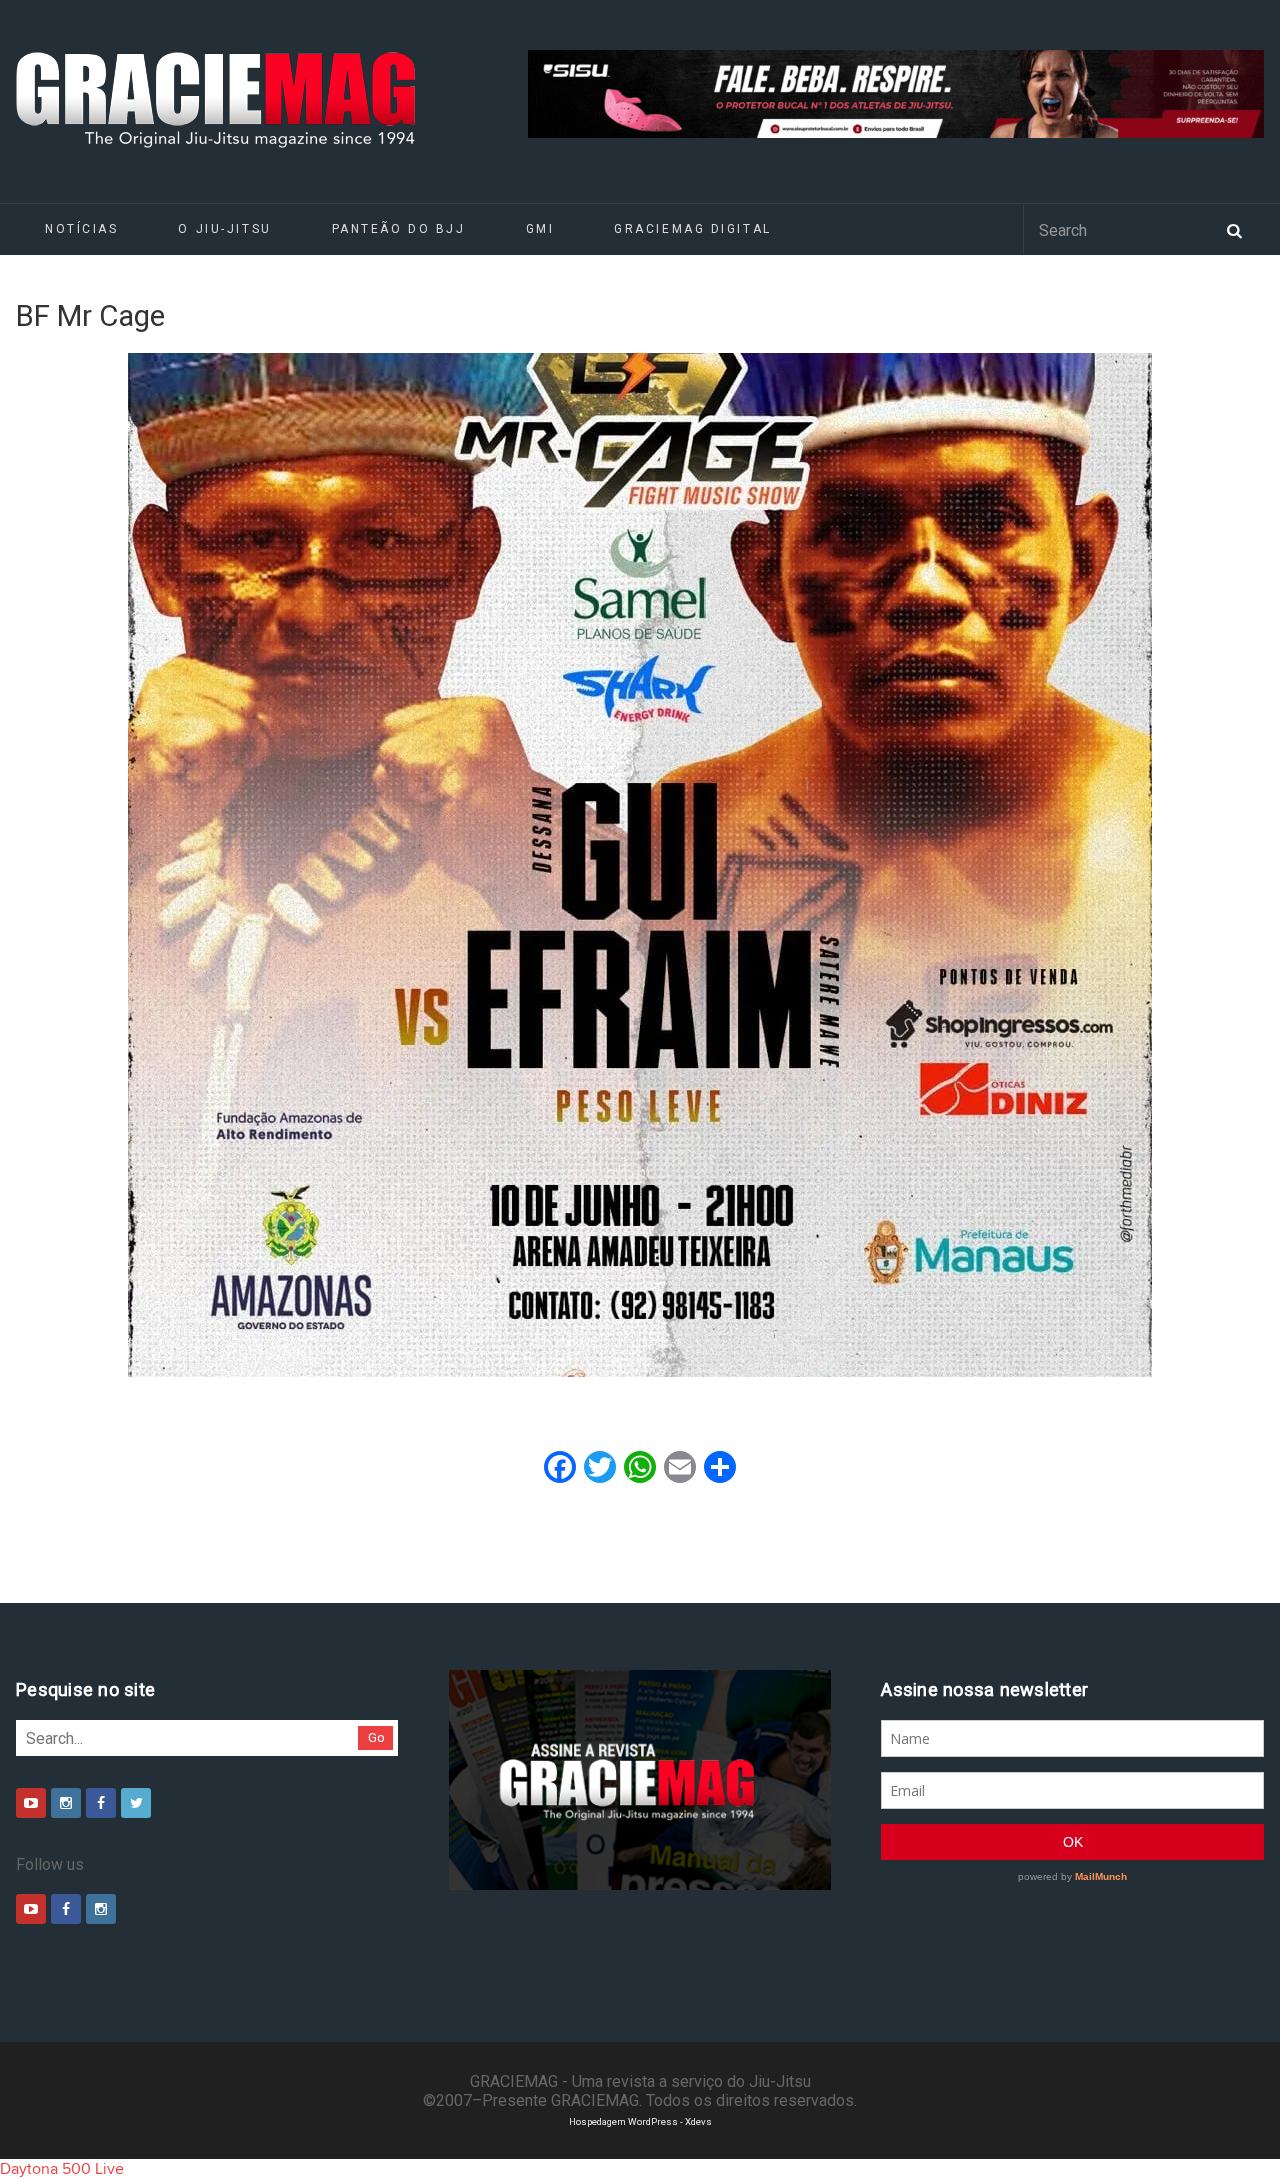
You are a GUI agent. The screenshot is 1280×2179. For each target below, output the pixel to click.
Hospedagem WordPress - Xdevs (640, 2121)
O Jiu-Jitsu (224, 229)
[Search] (1234, 229)
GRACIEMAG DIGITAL (693, 229)
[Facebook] (101, 1803)
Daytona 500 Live (62, 2169)
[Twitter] (136, 1803)
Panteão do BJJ (399, 229)
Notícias (81, 229)
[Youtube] (31, 1803)
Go (376, 1737)
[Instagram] (66, 1803)
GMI (540, 229)
